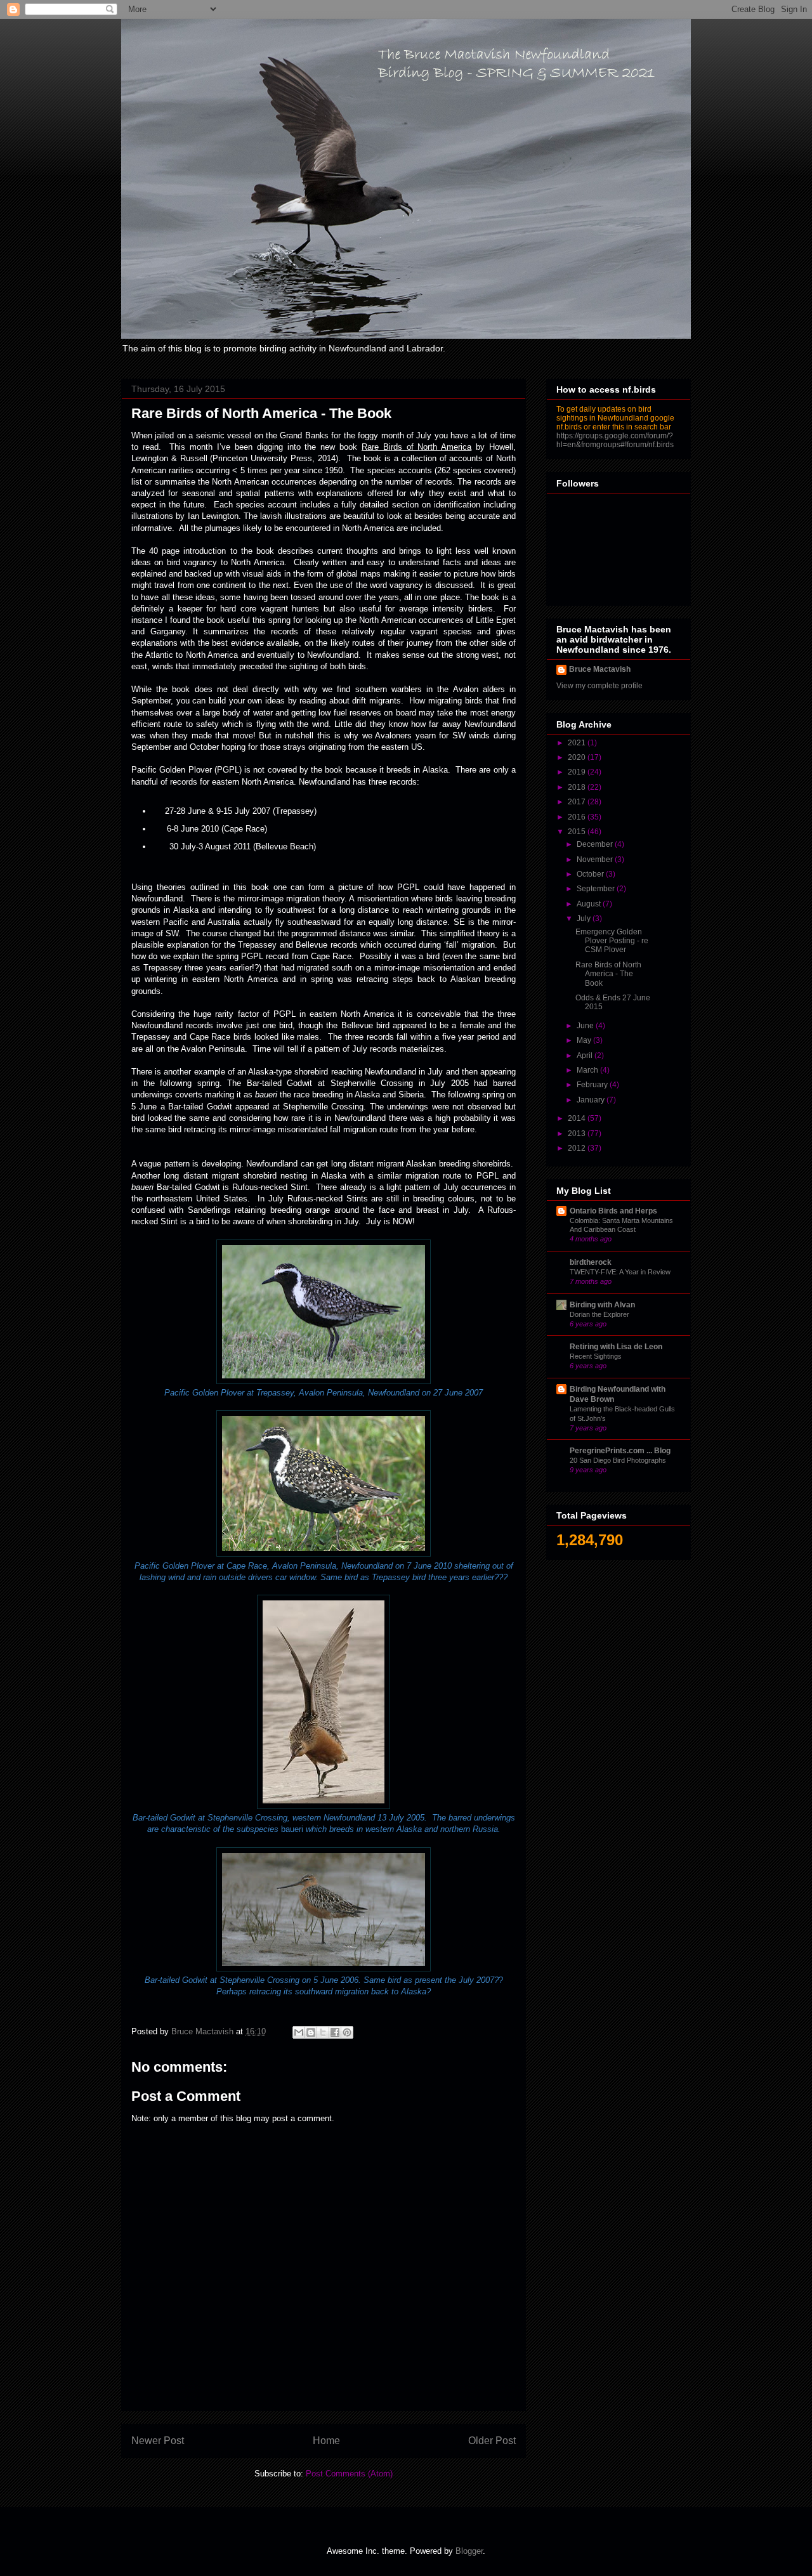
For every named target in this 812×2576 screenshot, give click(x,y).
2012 (578, 1148)
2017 (578, 802)
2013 (578, 1134)
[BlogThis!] (311, 2032)
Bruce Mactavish (600, 669)
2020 (578, 757)
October (591, 874)
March (588, 1070)
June (586, 1026)
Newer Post (158, 2441)
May (585, 1040)
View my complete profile (599, 686)
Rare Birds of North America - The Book (608, 974)
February (593, 1085)
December (596, 844)
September (597, 889)
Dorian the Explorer (599, 1314)
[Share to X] (323, 2032)
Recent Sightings (596, 1356)
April (586, 1056)
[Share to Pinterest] (347, 2032)
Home (326, 2441)
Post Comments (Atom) (349, 2474)
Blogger (469, 2551)
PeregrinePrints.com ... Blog (620, 1451)
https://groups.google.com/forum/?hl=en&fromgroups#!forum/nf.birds (615, 440)
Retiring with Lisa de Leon (616, 1347)
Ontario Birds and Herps (613, 1211)
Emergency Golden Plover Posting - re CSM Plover (612, 941)
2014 (578, 1118)
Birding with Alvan (602, 1305)
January (592, 1100)
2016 (578, 817)
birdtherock (591, 1262)
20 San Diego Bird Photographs (618, 1460)
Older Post (492, 2441)
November (596, 860)
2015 (578, 832)
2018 (578, 787)
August (590, 904)
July (585, 919)
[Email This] (299, 2032)
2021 (578, 743)
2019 (578, 772)
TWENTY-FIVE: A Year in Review (620, 1272)
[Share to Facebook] (335, 2032)
